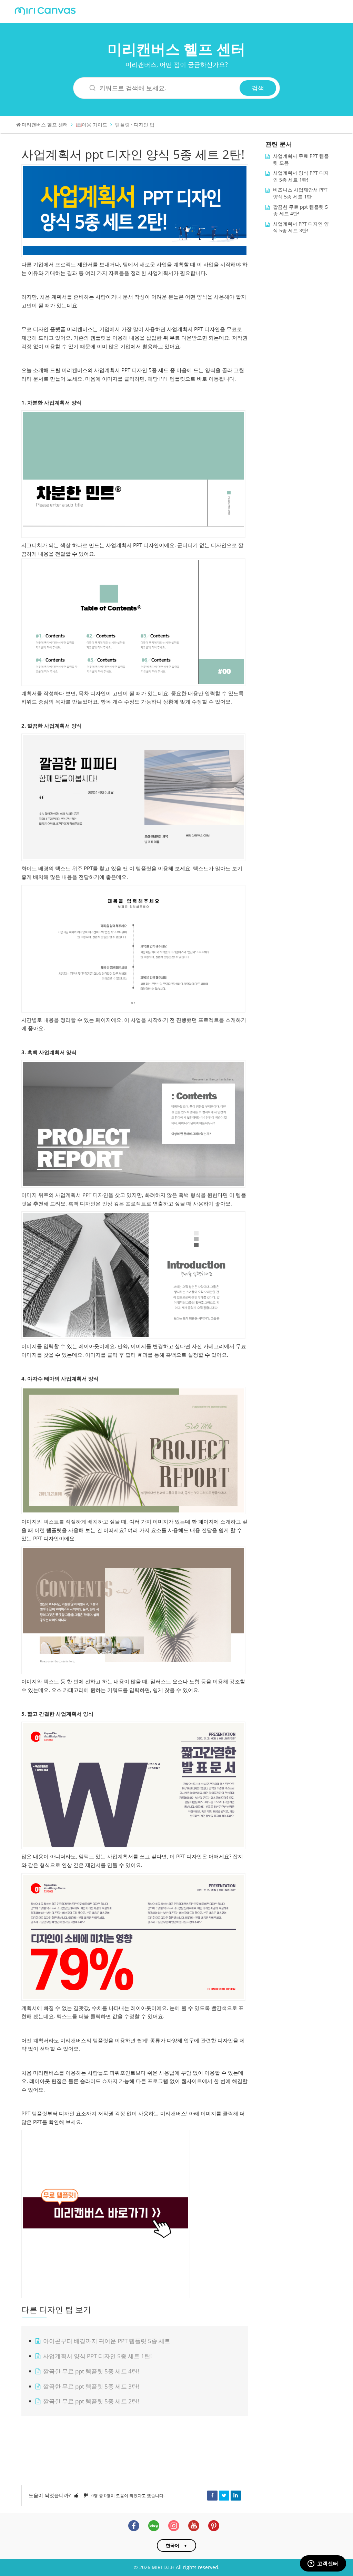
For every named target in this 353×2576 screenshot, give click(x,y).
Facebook (212, 2495)
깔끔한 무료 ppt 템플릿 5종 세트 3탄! (91, 2386)
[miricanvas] (45, 10)
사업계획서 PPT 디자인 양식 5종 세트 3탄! (301, 227)
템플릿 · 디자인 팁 (135, 125)
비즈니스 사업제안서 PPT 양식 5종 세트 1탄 (300, 193)
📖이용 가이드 (92, 125)
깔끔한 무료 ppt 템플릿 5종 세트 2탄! (91, 2401)
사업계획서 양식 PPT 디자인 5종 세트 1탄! (98, 2356)
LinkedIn (236, 2495)
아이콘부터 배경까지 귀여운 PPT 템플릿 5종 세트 (107, 2341)
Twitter (224, 2495)
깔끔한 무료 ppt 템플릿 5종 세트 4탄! (91, 2371)
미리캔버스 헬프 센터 (176, 49)
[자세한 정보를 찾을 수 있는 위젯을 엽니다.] (323, 2564)
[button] (76, 2495)
